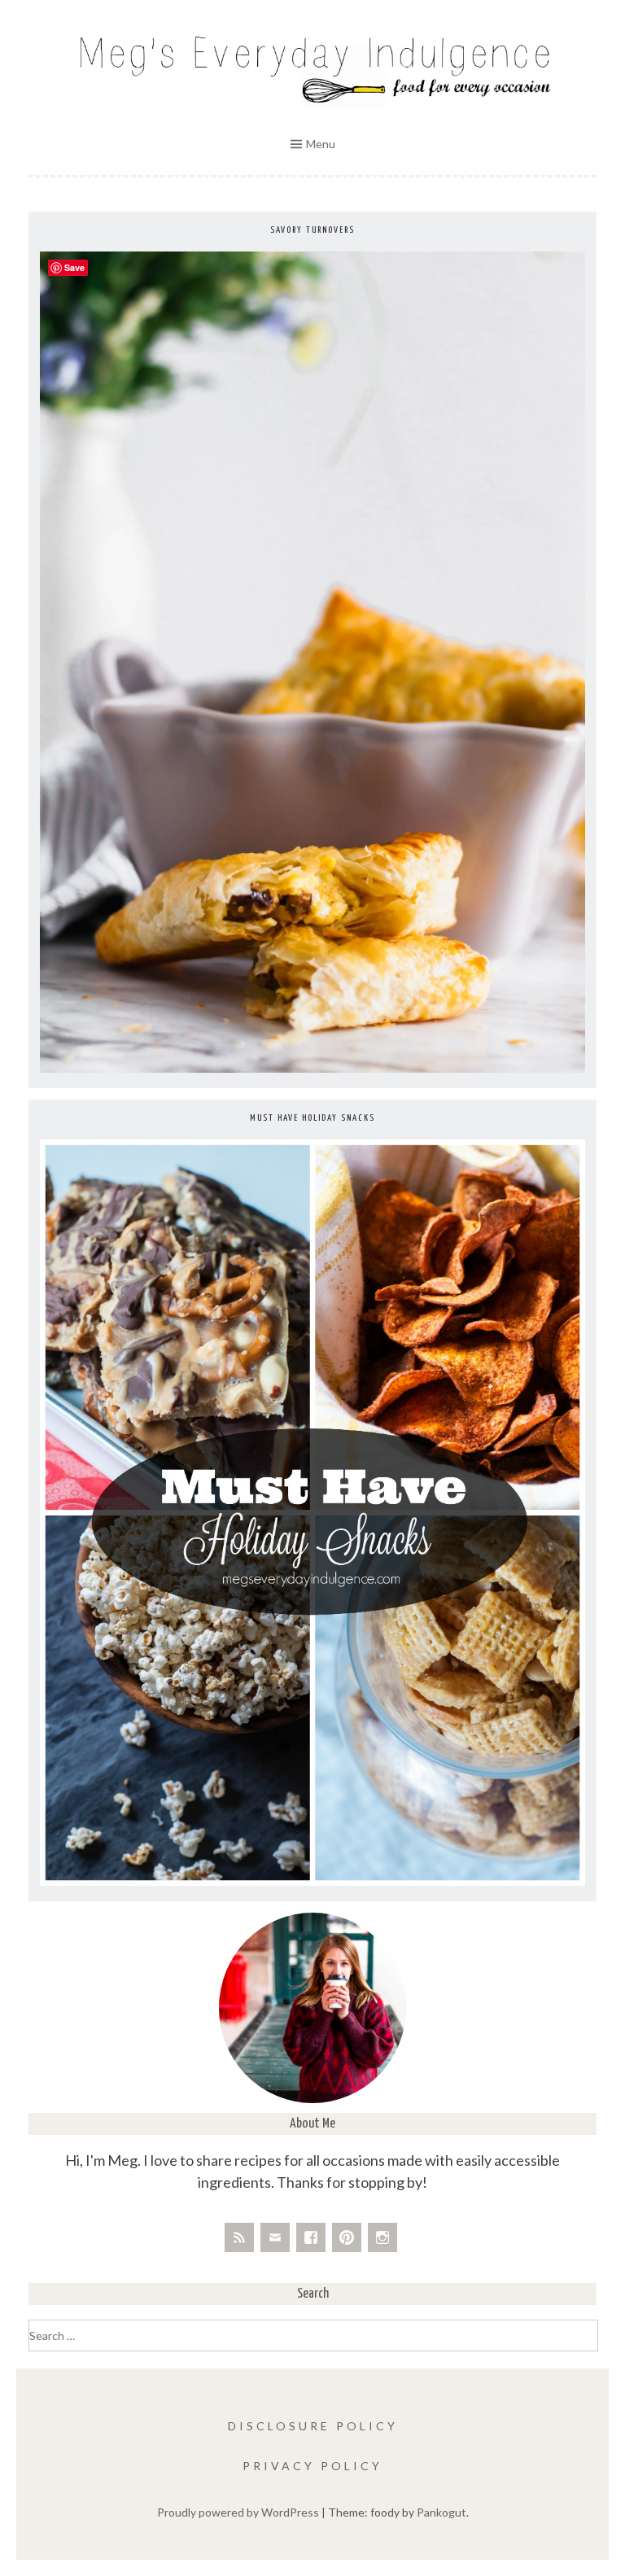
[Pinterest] (347, 2237)
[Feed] (239, 2237)
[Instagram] (382, 2237)
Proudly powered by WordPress (238, 2512)
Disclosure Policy (313, 2426)
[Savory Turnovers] (312, 1068)
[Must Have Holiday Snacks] (312, 1881)
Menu (321, 144)
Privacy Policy (312, 2466)
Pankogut (441, 2512)
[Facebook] (311, 2237)
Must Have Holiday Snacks (312, 1118)
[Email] (275, 2237)
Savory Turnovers (312, 230)
